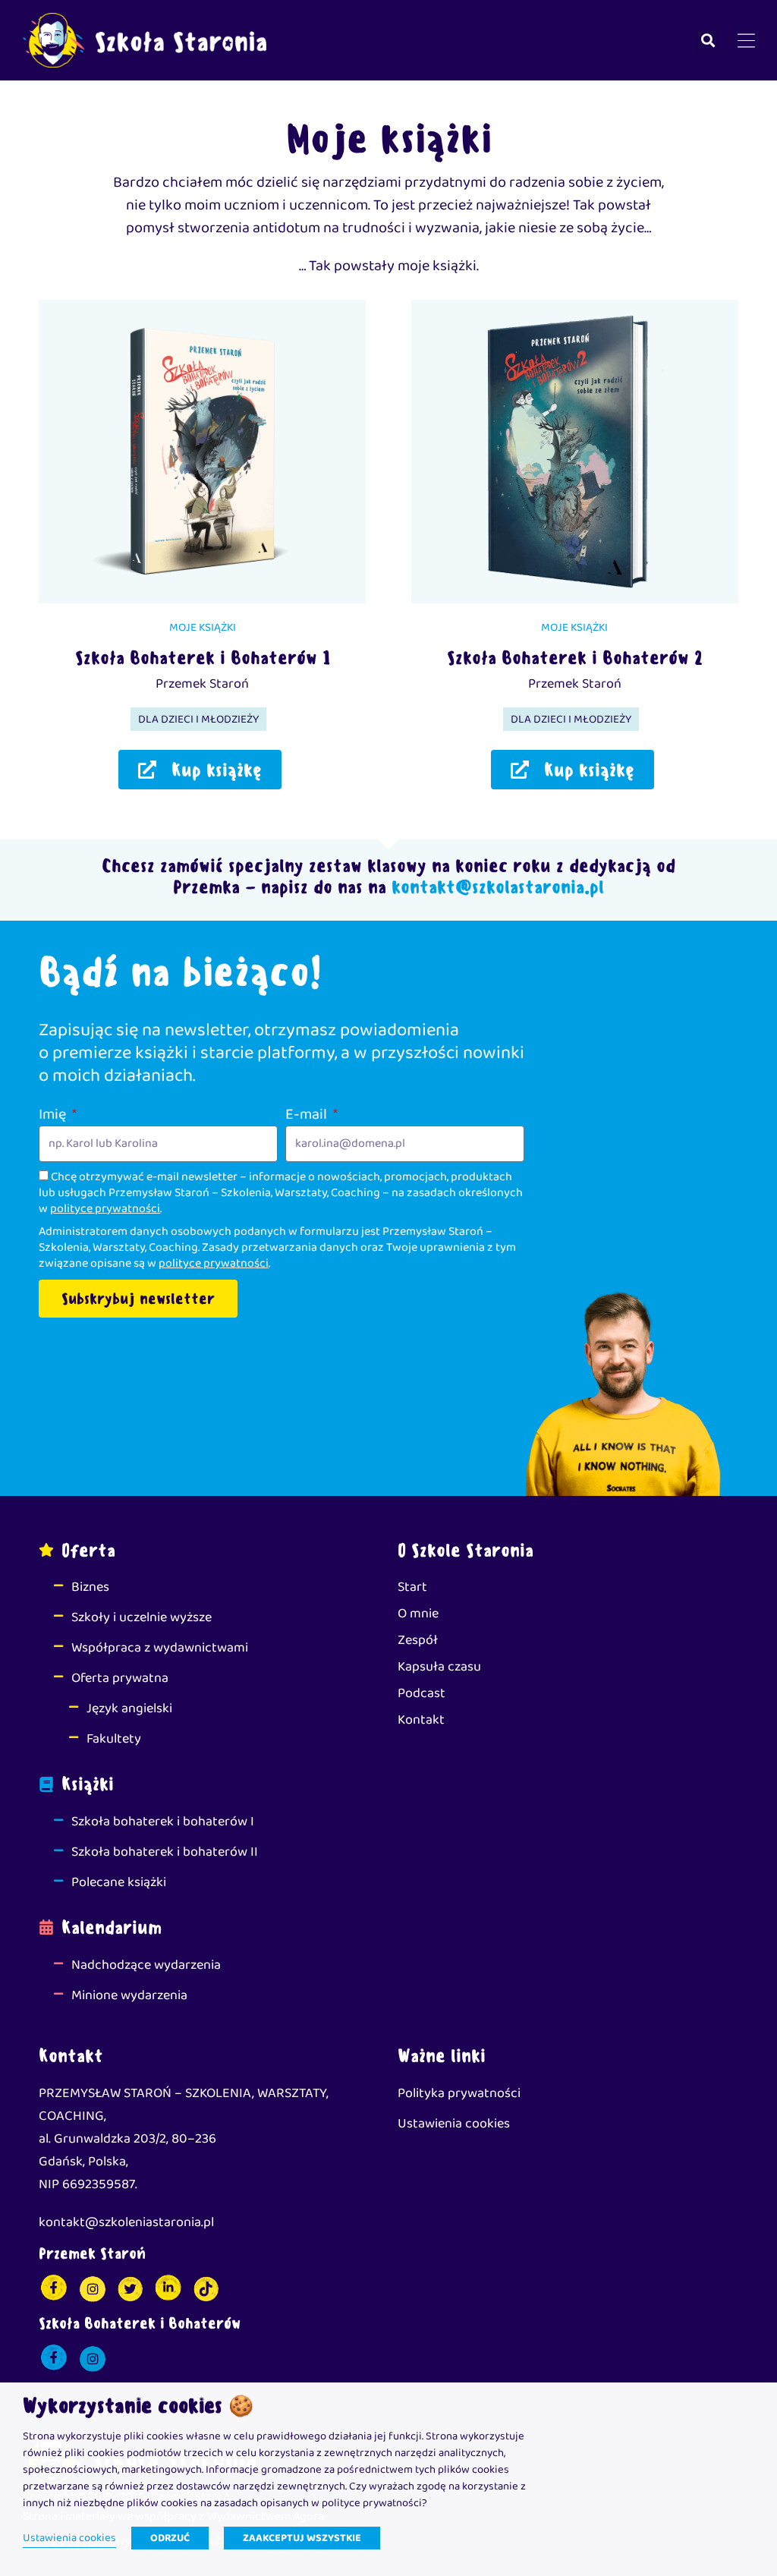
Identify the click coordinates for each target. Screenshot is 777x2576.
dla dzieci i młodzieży (198, 720)
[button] (708, 41)
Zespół (418, 1640)
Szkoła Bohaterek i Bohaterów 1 (203, 657)
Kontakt (421, 1720)
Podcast (422, 1693)
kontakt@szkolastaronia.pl (495, 886)
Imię (54, 1114)
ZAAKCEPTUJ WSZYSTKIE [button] (302, 2538)
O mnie (418, 1614)
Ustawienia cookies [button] (69, 2538)
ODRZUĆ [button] (170, 2538)
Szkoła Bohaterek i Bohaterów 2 (575, 657)
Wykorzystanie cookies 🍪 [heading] (138, 2406)
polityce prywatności (105, 1209)
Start (412, 1587)
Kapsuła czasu (439, 1667)
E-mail (308, 1114)
